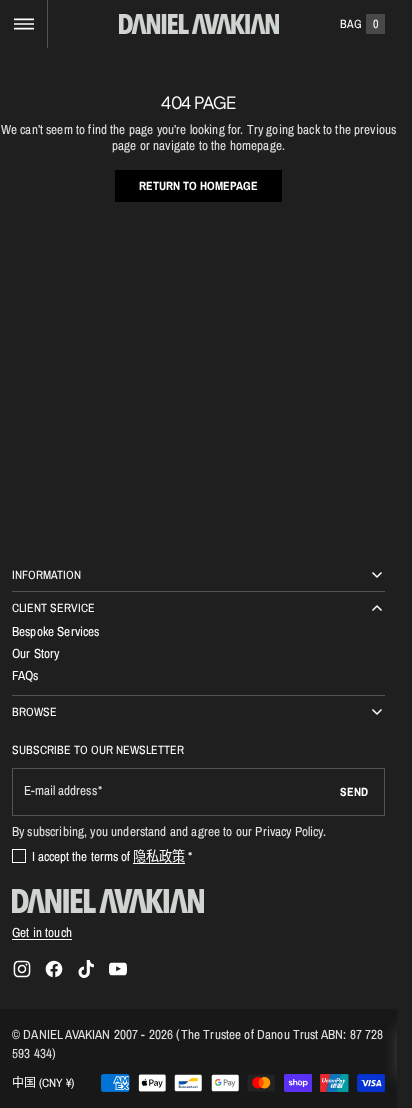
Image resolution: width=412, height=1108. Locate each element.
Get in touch (42, 932)
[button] (23, 24)
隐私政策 (159, 856)
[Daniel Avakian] (108, 901)
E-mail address (60, 790)
